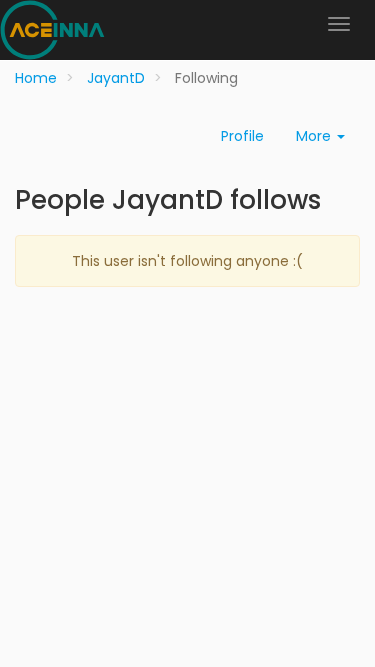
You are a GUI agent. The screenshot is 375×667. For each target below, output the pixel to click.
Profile (242, 136)
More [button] (315, 136)
